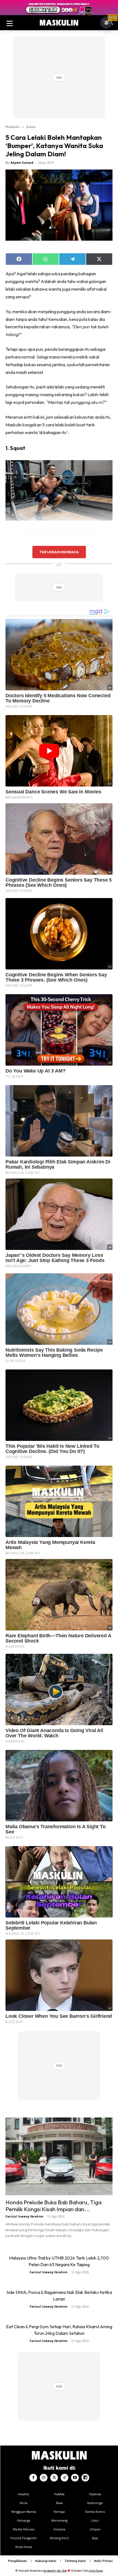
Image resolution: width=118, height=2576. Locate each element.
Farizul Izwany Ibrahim (24, 2216)
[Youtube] (75, 2478)
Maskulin (12, 127)
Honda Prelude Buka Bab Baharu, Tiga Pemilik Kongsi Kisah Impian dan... (54, 2206)
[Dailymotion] (85, 2478)
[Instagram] (44, 2478)
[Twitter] (54, 2478)
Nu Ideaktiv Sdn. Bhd (55, 2571)
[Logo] (59, 23)
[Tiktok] (64, 2478)
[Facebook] (33, 2478)
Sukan (31, 127)
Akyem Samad (22, 162)
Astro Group (96, 2571)
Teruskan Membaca (59, 552)
